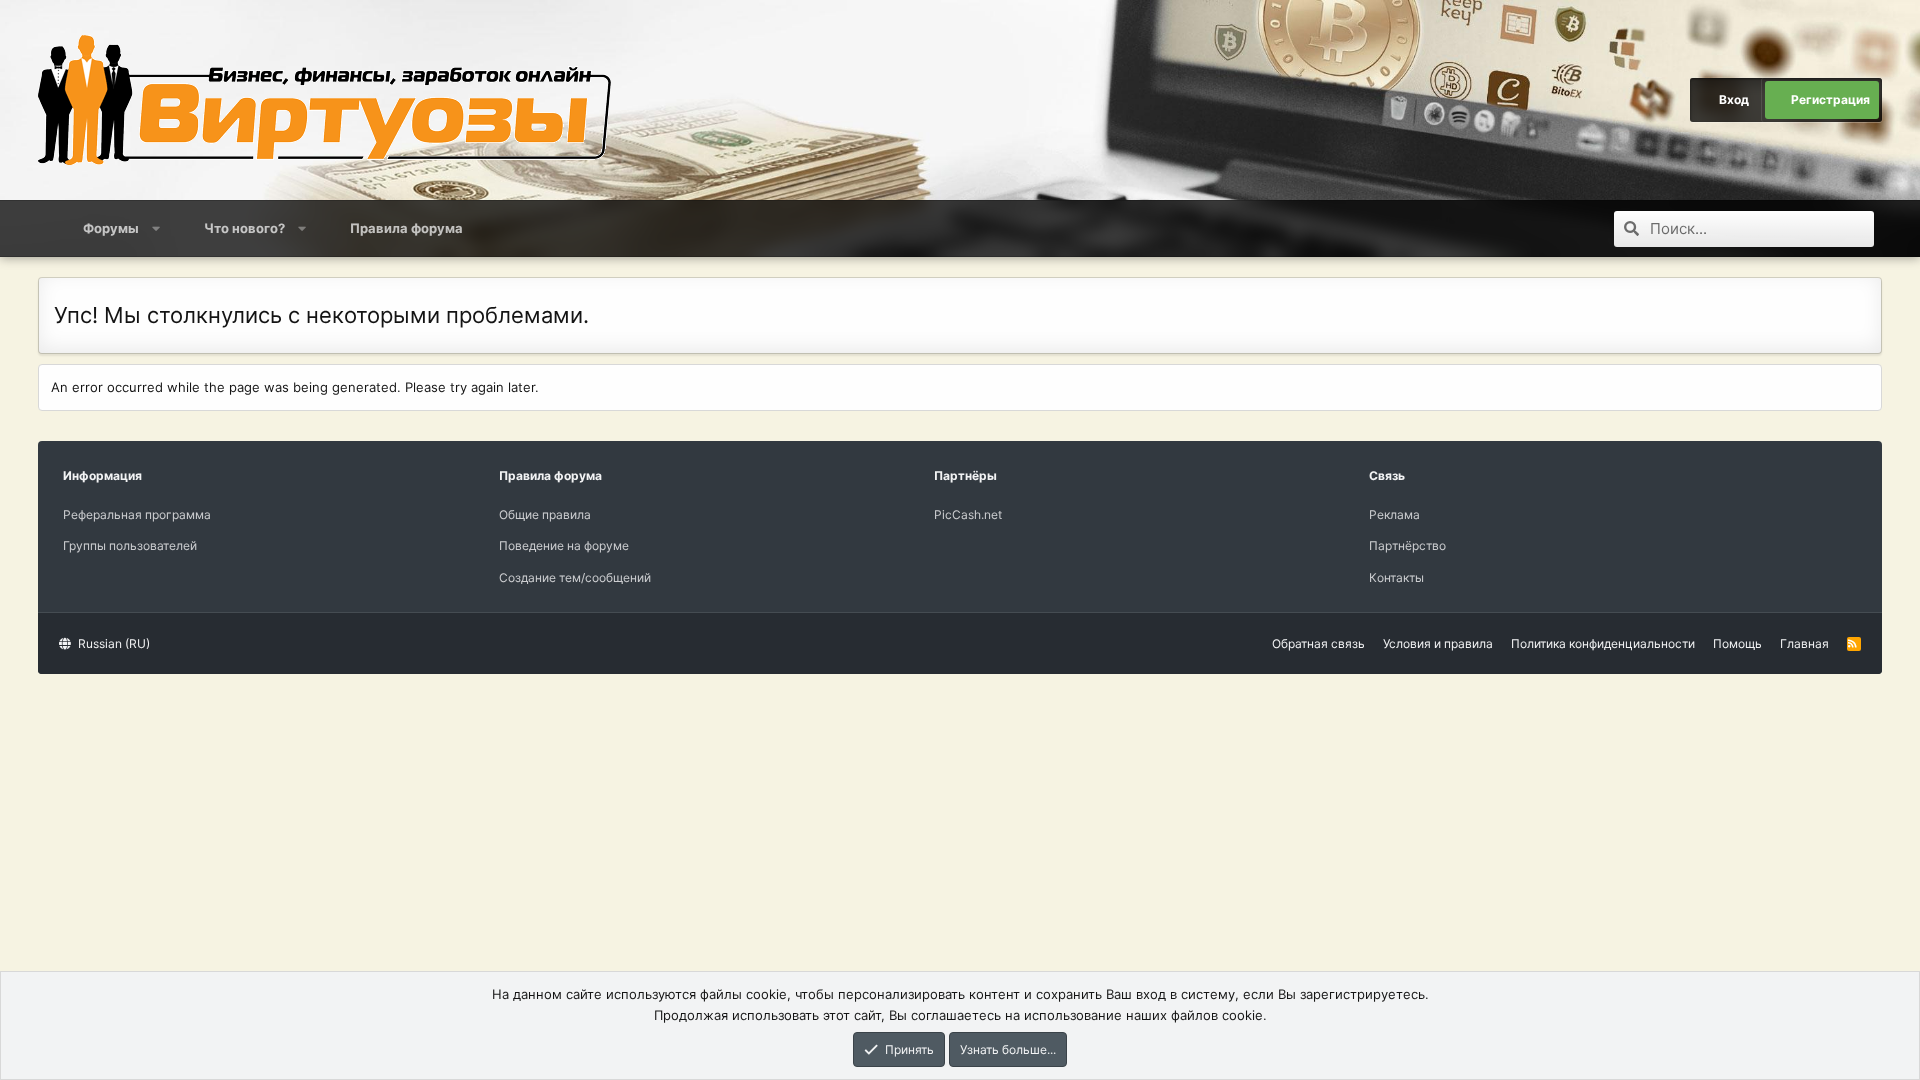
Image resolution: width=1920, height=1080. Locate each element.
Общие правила (545, 514)
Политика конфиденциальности (1603, 643)
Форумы (111, 228)
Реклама (1394, 514)
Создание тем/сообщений (575, 577)
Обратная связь (1318, 643)
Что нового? (244, 228)
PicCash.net (968, 514)
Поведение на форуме (564, 545)
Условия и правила (1438, 643)
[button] (156, 228)
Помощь (1737, 643)
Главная (1804, 643)
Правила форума (406, 228)
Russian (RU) (112, 643)
